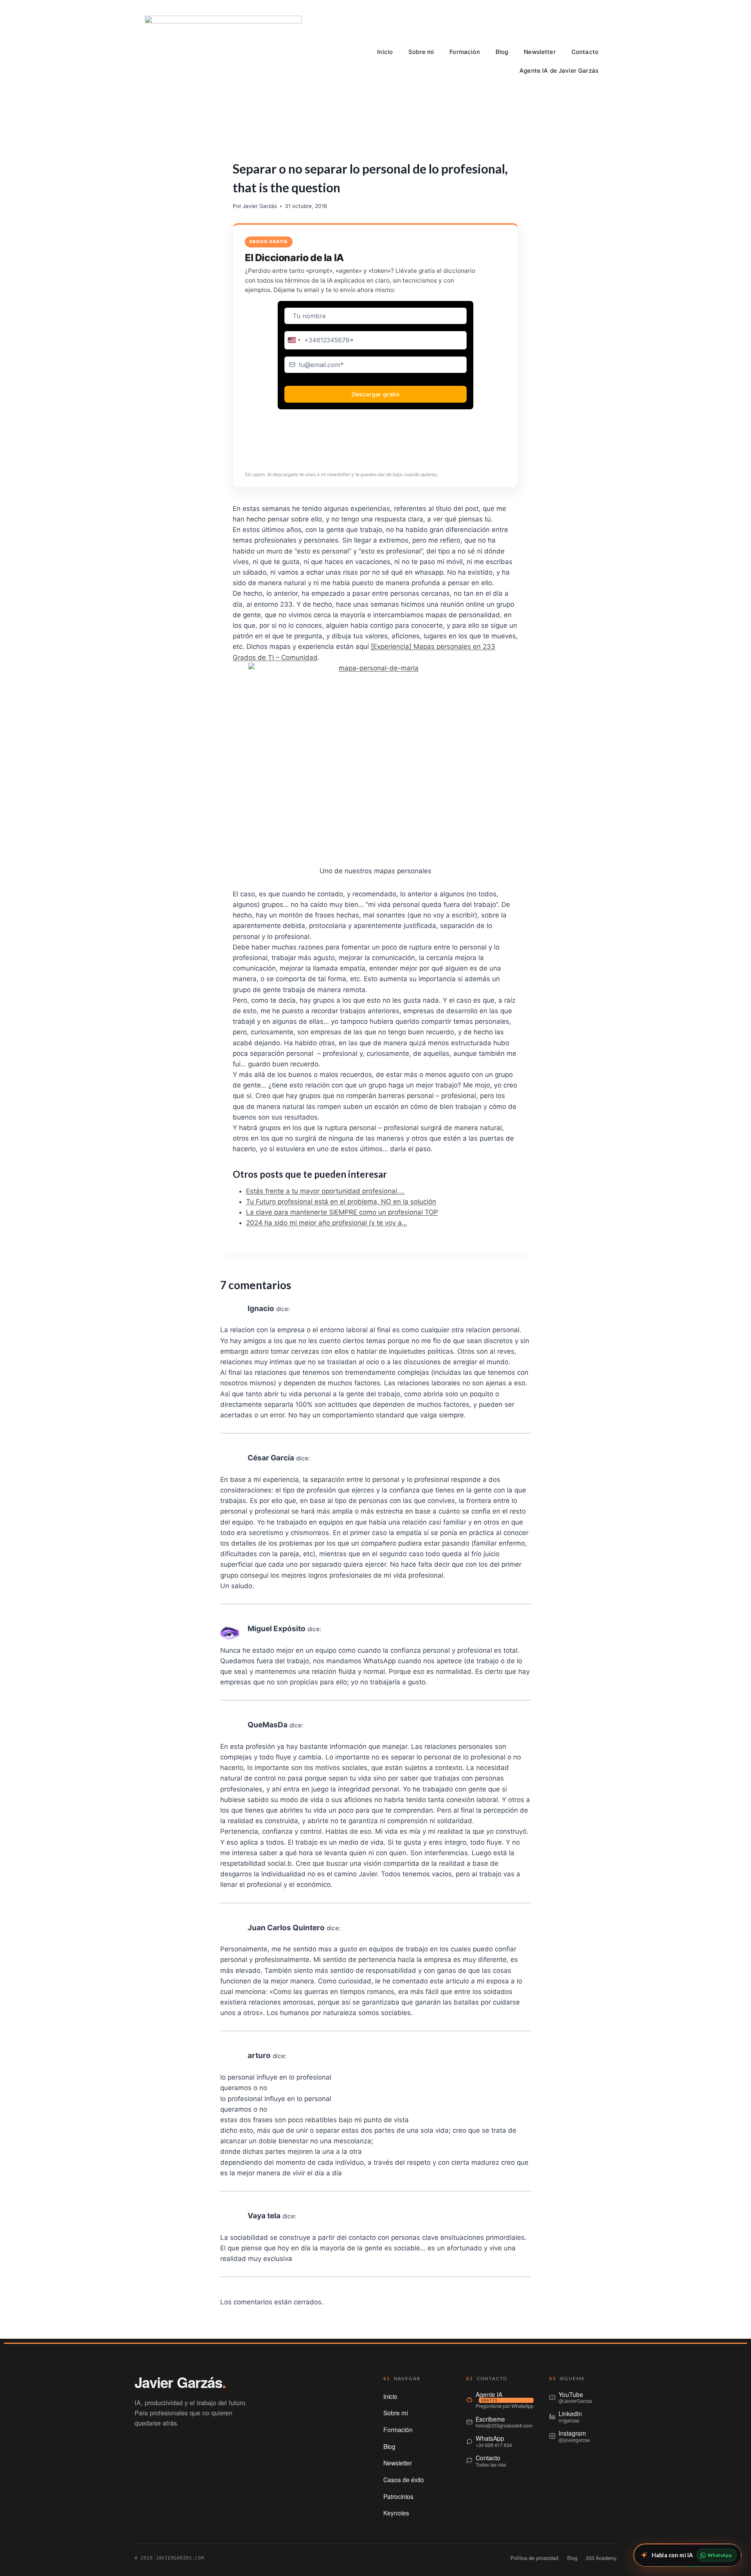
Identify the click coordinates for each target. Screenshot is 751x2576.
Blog (502, 52)
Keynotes (396, 2513)
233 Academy (601, 2558)
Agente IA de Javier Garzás (559, 71)
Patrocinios (398, 2496)
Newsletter (540, 52)
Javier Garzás (260, 206)
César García (271, 1458)
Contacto (585, 52)
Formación (464, 52)
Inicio (385, 52)
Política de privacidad (534, 2558)
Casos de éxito (404, 2479)
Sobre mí (421, 52)
